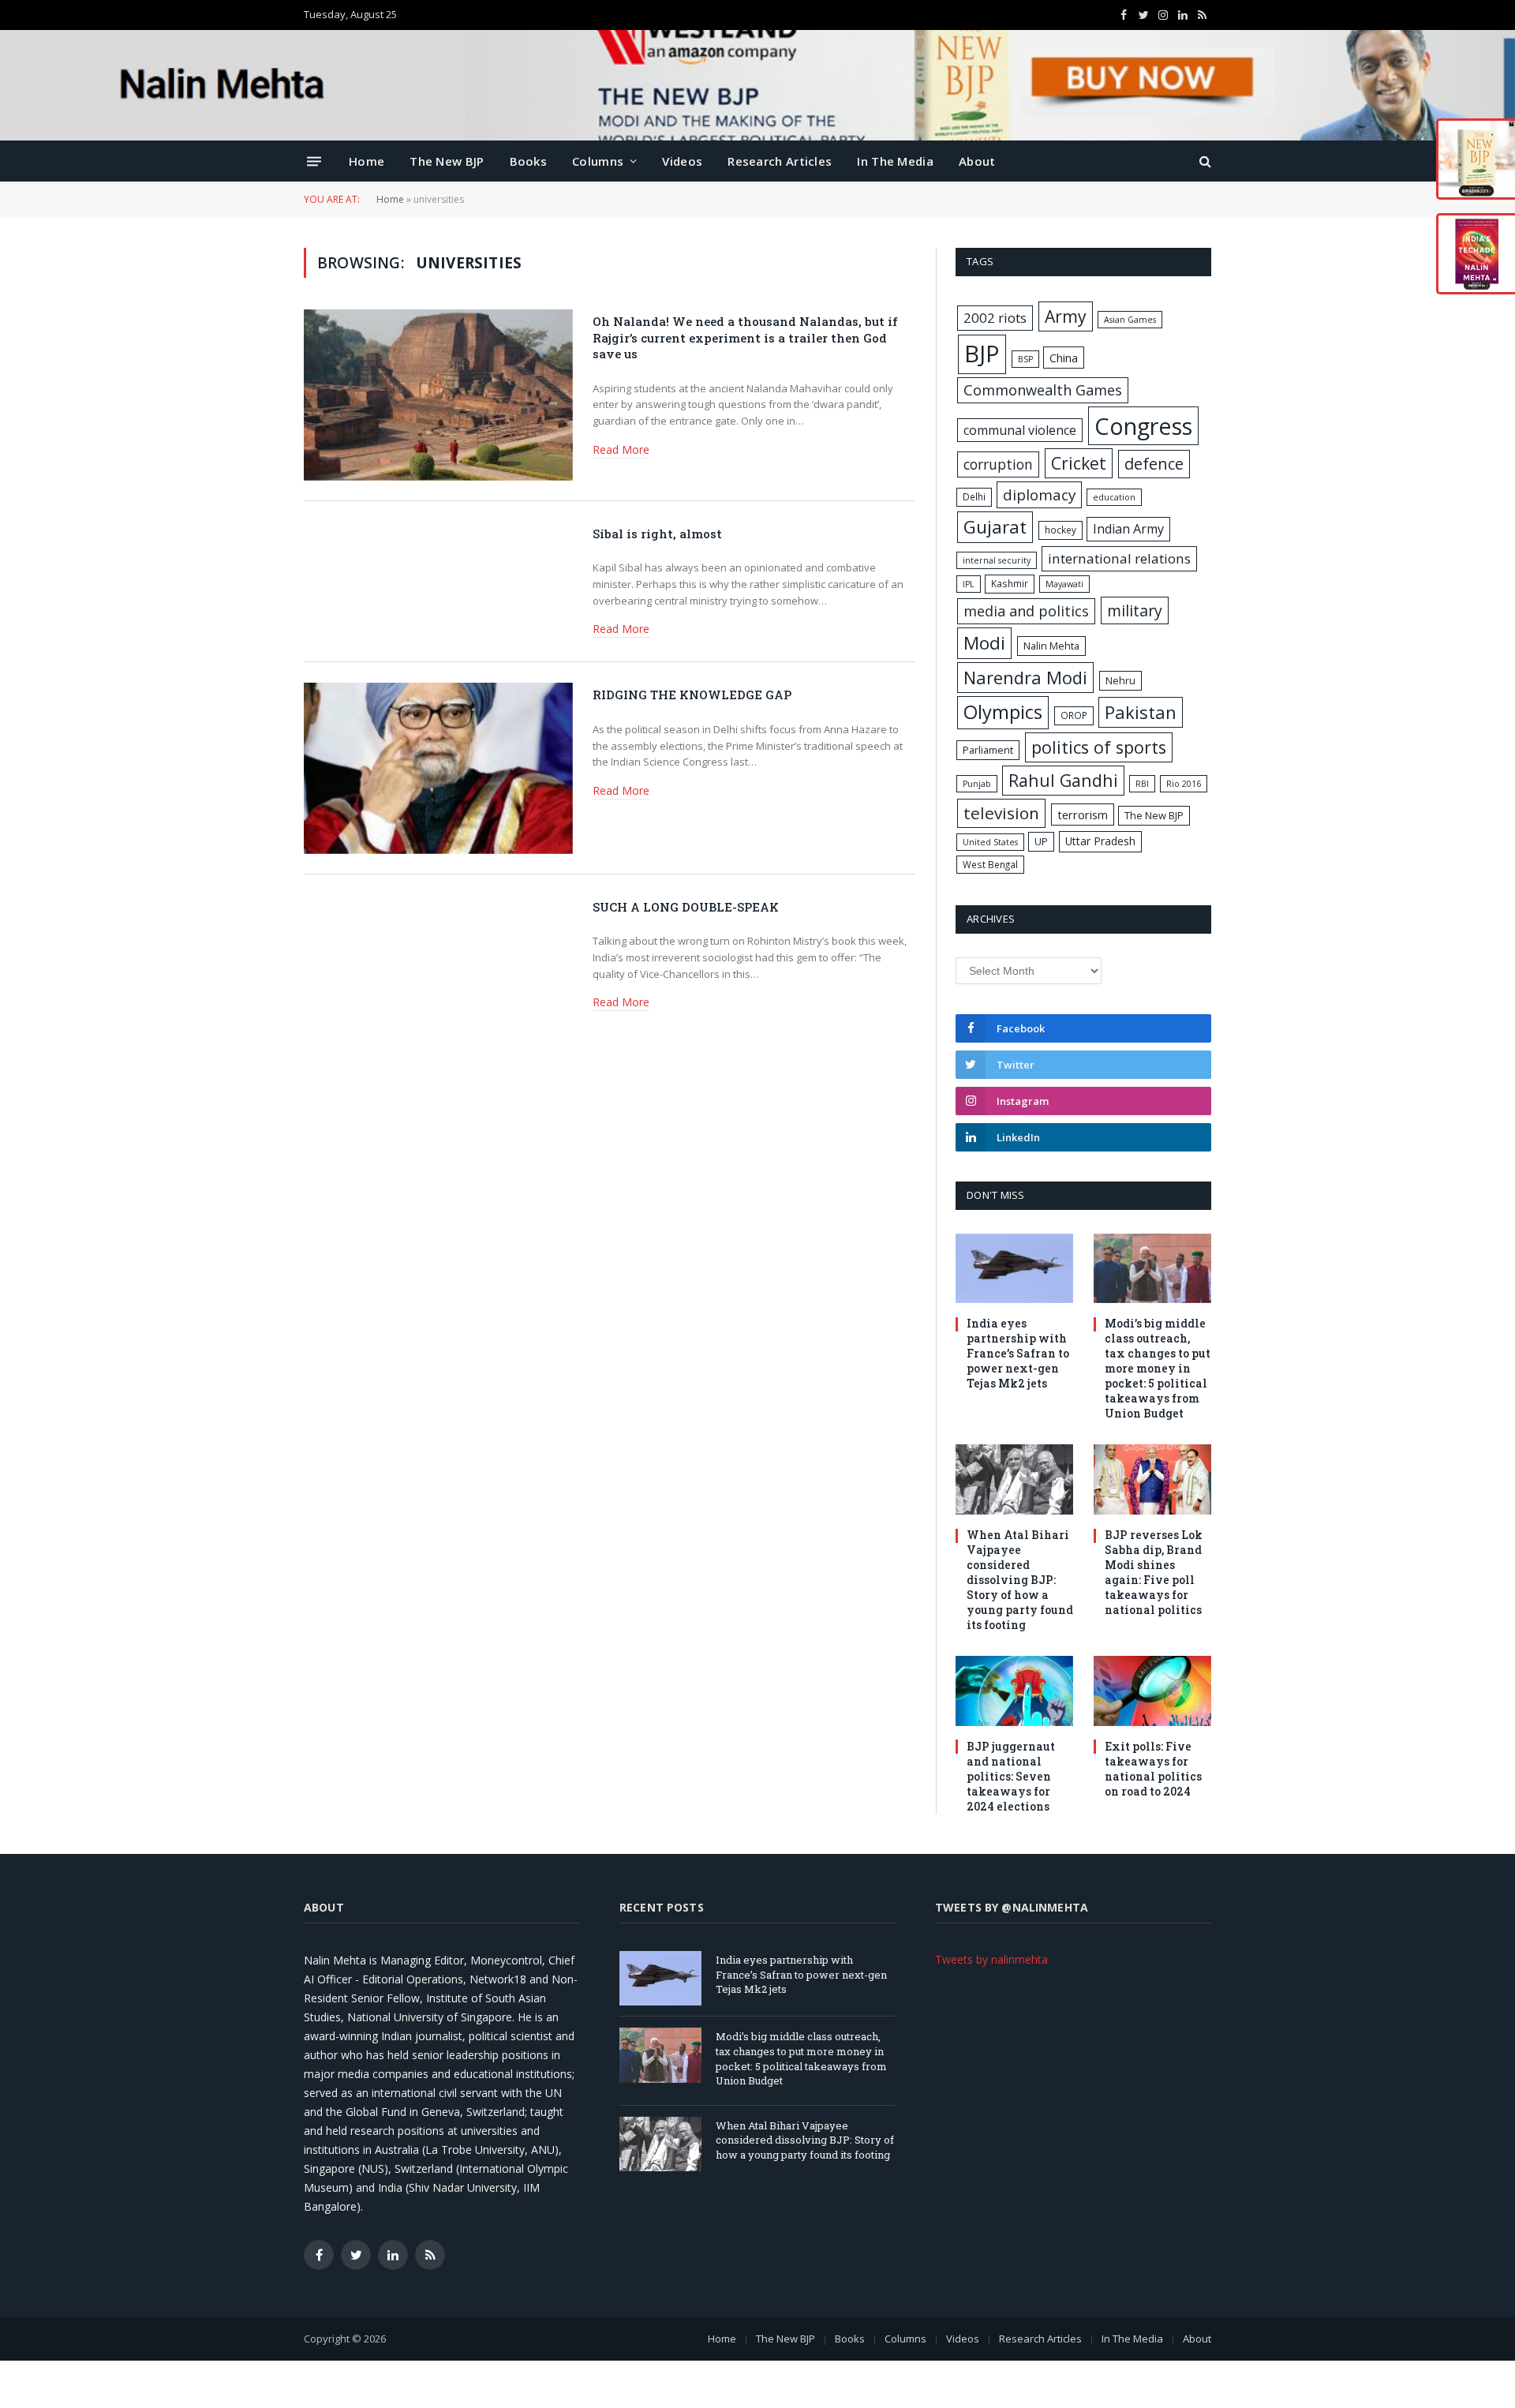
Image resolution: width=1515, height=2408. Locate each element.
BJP (982, 354)
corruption (998, 464)
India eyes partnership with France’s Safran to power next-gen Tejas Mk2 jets (1018, 1353)
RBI (1142, 784)
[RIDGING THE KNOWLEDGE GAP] (438, 768)
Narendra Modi (1025, 677)
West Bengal (990, 864)
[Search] (1204, 161)
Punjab (977, 784)
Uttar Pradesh (1100, 841)
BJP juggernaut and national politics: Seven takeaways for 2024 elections (1011, 1776)
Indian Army (1128, 529)
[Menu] (314, 161)
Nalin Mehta (1051, 646)
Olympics (1003, 712)
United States (990, 842)
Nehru (1120, 680)
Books (529, 161)
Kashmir (1010, 583)
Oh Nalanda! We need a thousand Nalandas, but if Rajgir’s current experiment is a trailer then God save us (745, 337)
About (977, 161)
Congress (1143, 426)
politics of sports (1099, 747)
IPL (969, 584)
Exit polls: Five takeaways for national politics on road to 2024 (1153, 1769)
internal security (997, 560)
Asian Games (1130, 320)
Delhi (974, 496)
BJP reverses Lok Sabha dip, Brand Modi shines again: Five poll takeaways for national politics (1154, 1572)
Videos (682, 161)
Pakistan (1141, 712)
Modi (984, 643)
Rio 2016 (1184, 784)
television (1001, 813)
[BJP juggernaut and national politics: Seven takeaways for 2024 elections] (1014, 1691)
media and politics (1026, 611)
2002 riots (995, 318)
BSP (1025, 359)
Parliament (988, 750)
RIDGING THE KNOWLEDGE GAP (692, 695)
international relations (1119, 558)
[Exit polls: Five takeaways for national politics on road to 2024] (1152, 1691)
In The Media (895, 161)
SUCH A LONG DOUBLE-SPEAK (686, 907)
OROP (1074, 715)
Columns (598, 161)
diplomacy (1039, 495)
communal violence (1020, 430)
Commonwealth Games (1043, 390)
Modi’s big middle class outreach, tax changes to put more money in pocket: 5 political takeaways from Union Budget (1158, 1368)
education (1114, 497)
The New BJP (447, 161)
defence (1154, 464)
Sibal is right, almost (657, 534)
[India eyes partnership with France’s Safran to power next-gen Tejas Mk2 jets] (1014, 1269)
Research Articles (780, 161)
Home (367, 161)
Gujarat (995, 527)
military (1135, 610)
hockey (1060, 530)
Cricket (1079, 463)
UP (1041, 841)
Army (1066, 316)
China (1064, 358)
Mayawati (1064, 584)
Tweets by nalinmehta (991, 1959)
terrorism (1083, 815)
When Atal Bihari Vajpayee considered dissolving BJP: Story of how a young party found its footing (1020, 1580)
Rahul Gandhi (1063, 780)
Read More (621, 449)
